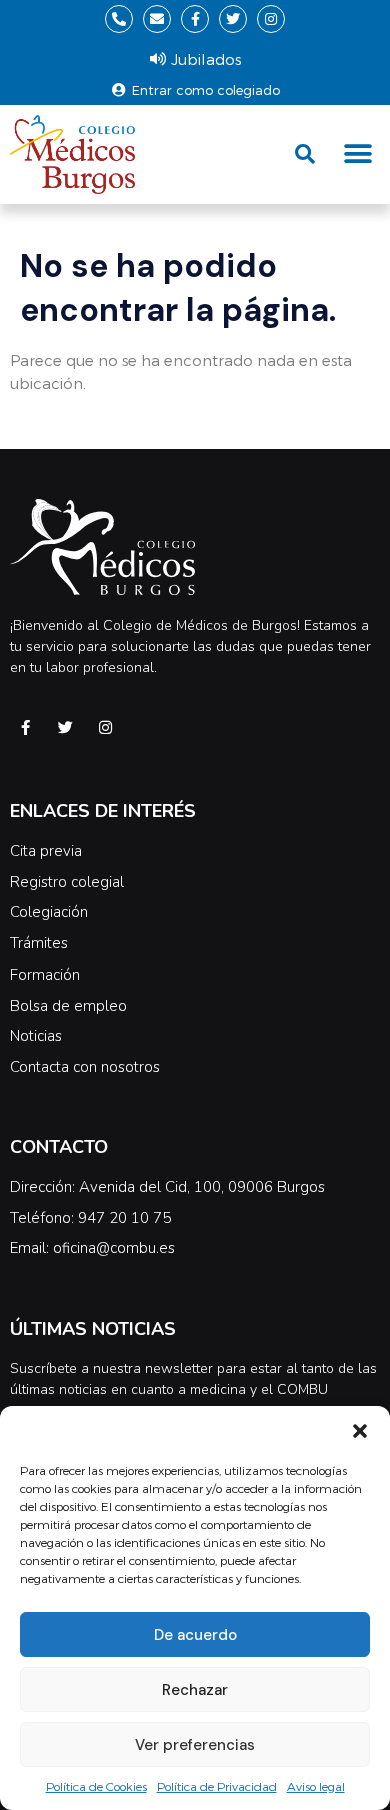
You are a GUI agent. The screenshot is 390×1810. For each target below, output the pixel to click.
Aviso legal (316, 1786)
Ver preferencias (195, 1745)
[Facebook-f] (195, 19)
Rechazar (195, 1690)
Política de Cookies (96, 1786)
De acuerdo (195, 1635)
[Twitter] (233, 19)
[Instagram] (271, 19)
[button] (360, 1431)
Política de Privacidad (217, 1786)
